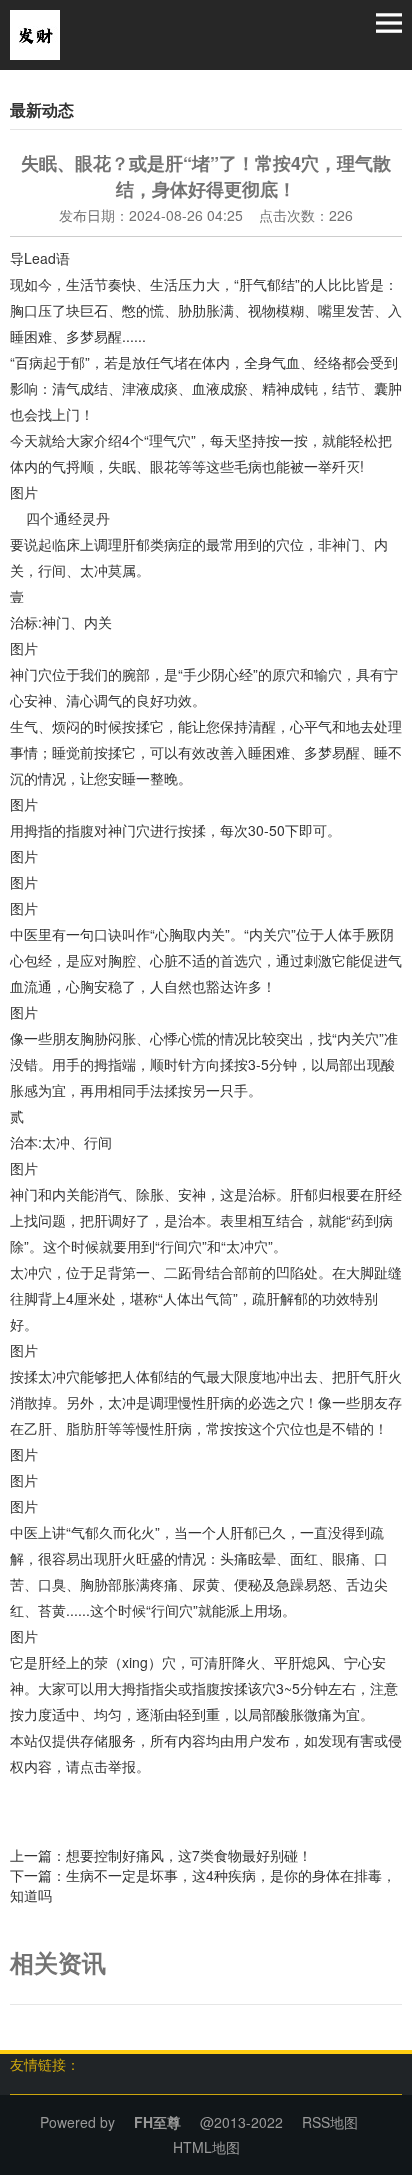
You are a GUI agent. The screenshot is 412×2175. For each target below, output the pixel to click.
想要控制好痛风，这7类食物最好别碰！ (189, 1855)
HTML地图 (206, 2147)
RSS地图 (330, 2122)
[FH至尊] (35, 33)
